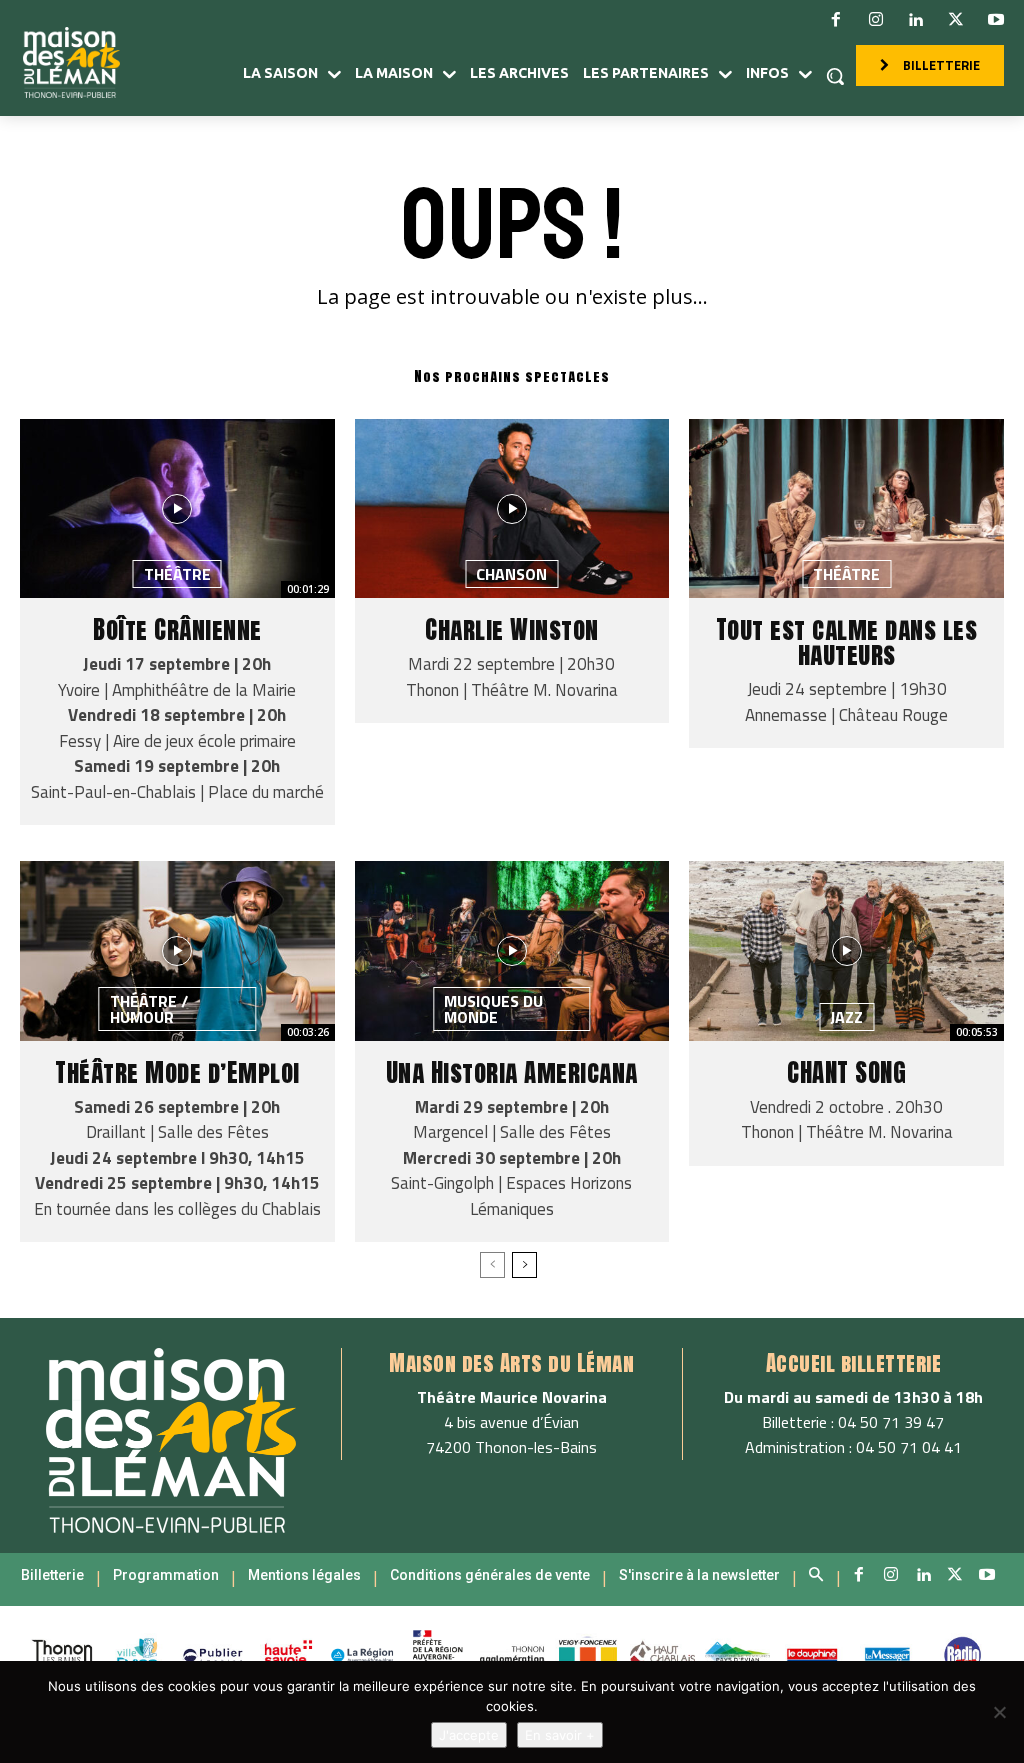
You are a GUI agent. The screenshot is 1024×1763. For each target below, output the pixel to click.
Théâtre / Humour (149, 1009)
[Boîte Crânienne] (177, 508)
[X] (956, 20)
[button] (835, 76)
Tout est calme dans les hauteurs (847, 642)
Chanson (511, 574)
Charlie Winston (512, 629)
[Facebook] (836, 20)
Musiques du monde (493, 1009)
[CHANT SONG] (846, 950)
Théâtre (177, 574)
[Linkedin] (916, 20)
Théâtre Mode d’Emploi (177, 1072)
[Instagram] (876, 20)
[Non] (999, 1712)
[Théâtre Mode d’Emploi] (177, 950)
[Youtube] (996, 20)
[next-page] (524, 1265)
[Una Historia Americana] (512, 950)
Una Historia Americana (512, 1072)
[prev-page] (492, 1265)
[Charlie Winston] (512, 508)
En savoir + (560, 1735)
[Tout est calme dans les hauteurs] (846, 508)
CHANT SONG (846, 1072)
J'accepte (469, 1735)
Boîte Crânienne (177, 629)
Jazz (846, 1017)
